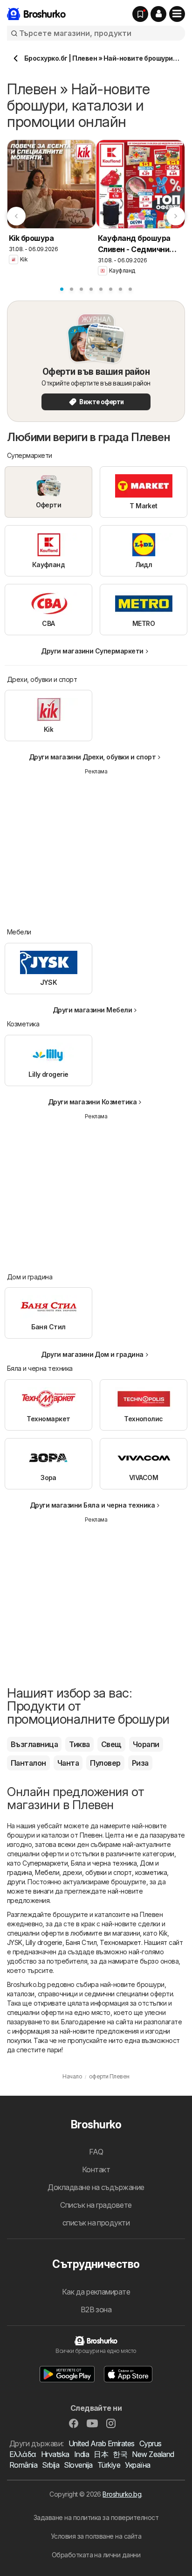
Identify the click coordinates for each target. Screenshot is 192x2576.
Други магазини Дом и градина (92, 1354)
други (16, 1882)
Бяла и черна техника (104, 1863)
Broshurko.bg (122, 2494)
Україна (137, 2465)
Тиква (79, 1744)
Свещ (111, 1744)
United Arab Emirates (102, 2443)
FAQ (96, 2152)
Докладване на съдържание (96, 2187)
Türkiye (109, 2465)
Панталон (28, 1763)
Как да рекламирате (96, 2292)
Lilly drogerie (44, 1942)
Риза (140, 1763)
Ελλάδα (23, 2454)
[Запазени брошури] (140, 14)
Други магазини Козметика (93, 1102)
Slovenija (78, 2465)
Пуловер (105, 1763)
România (23, 2465)
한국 (120, 2454)
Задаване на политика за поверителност (96, 2517)
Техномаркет (120, 1942)
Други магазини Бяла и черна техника (92, 1505)
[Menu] (177, 14)
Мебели (47, 1872)
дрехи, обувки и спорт (97, 1872)
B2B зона (96, 2309)
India (82, 2454)
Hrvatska (55, 2454)
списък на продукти (96, 2223)
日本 (101, 2454)
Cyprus (151, 2443)
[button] (158, 14)
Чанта (68, 1763)
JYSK (15, 1942)
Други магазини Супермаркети (92, 651)
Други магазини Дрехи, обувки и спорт (93, 757)
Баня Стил (81, 1942)
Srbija (51, 2465)
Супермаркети (45, 1863)
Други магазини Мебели (92, 1010)
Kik (163, 1933)
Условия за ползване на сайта (96, 2536)
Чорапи (146, 1744)
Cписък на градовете (96, 2205)
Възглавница (34, 1744)
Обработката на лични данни (96, 2555)
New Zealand (153, 2454)
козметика (151, 1872)
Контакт (96, 2169)
